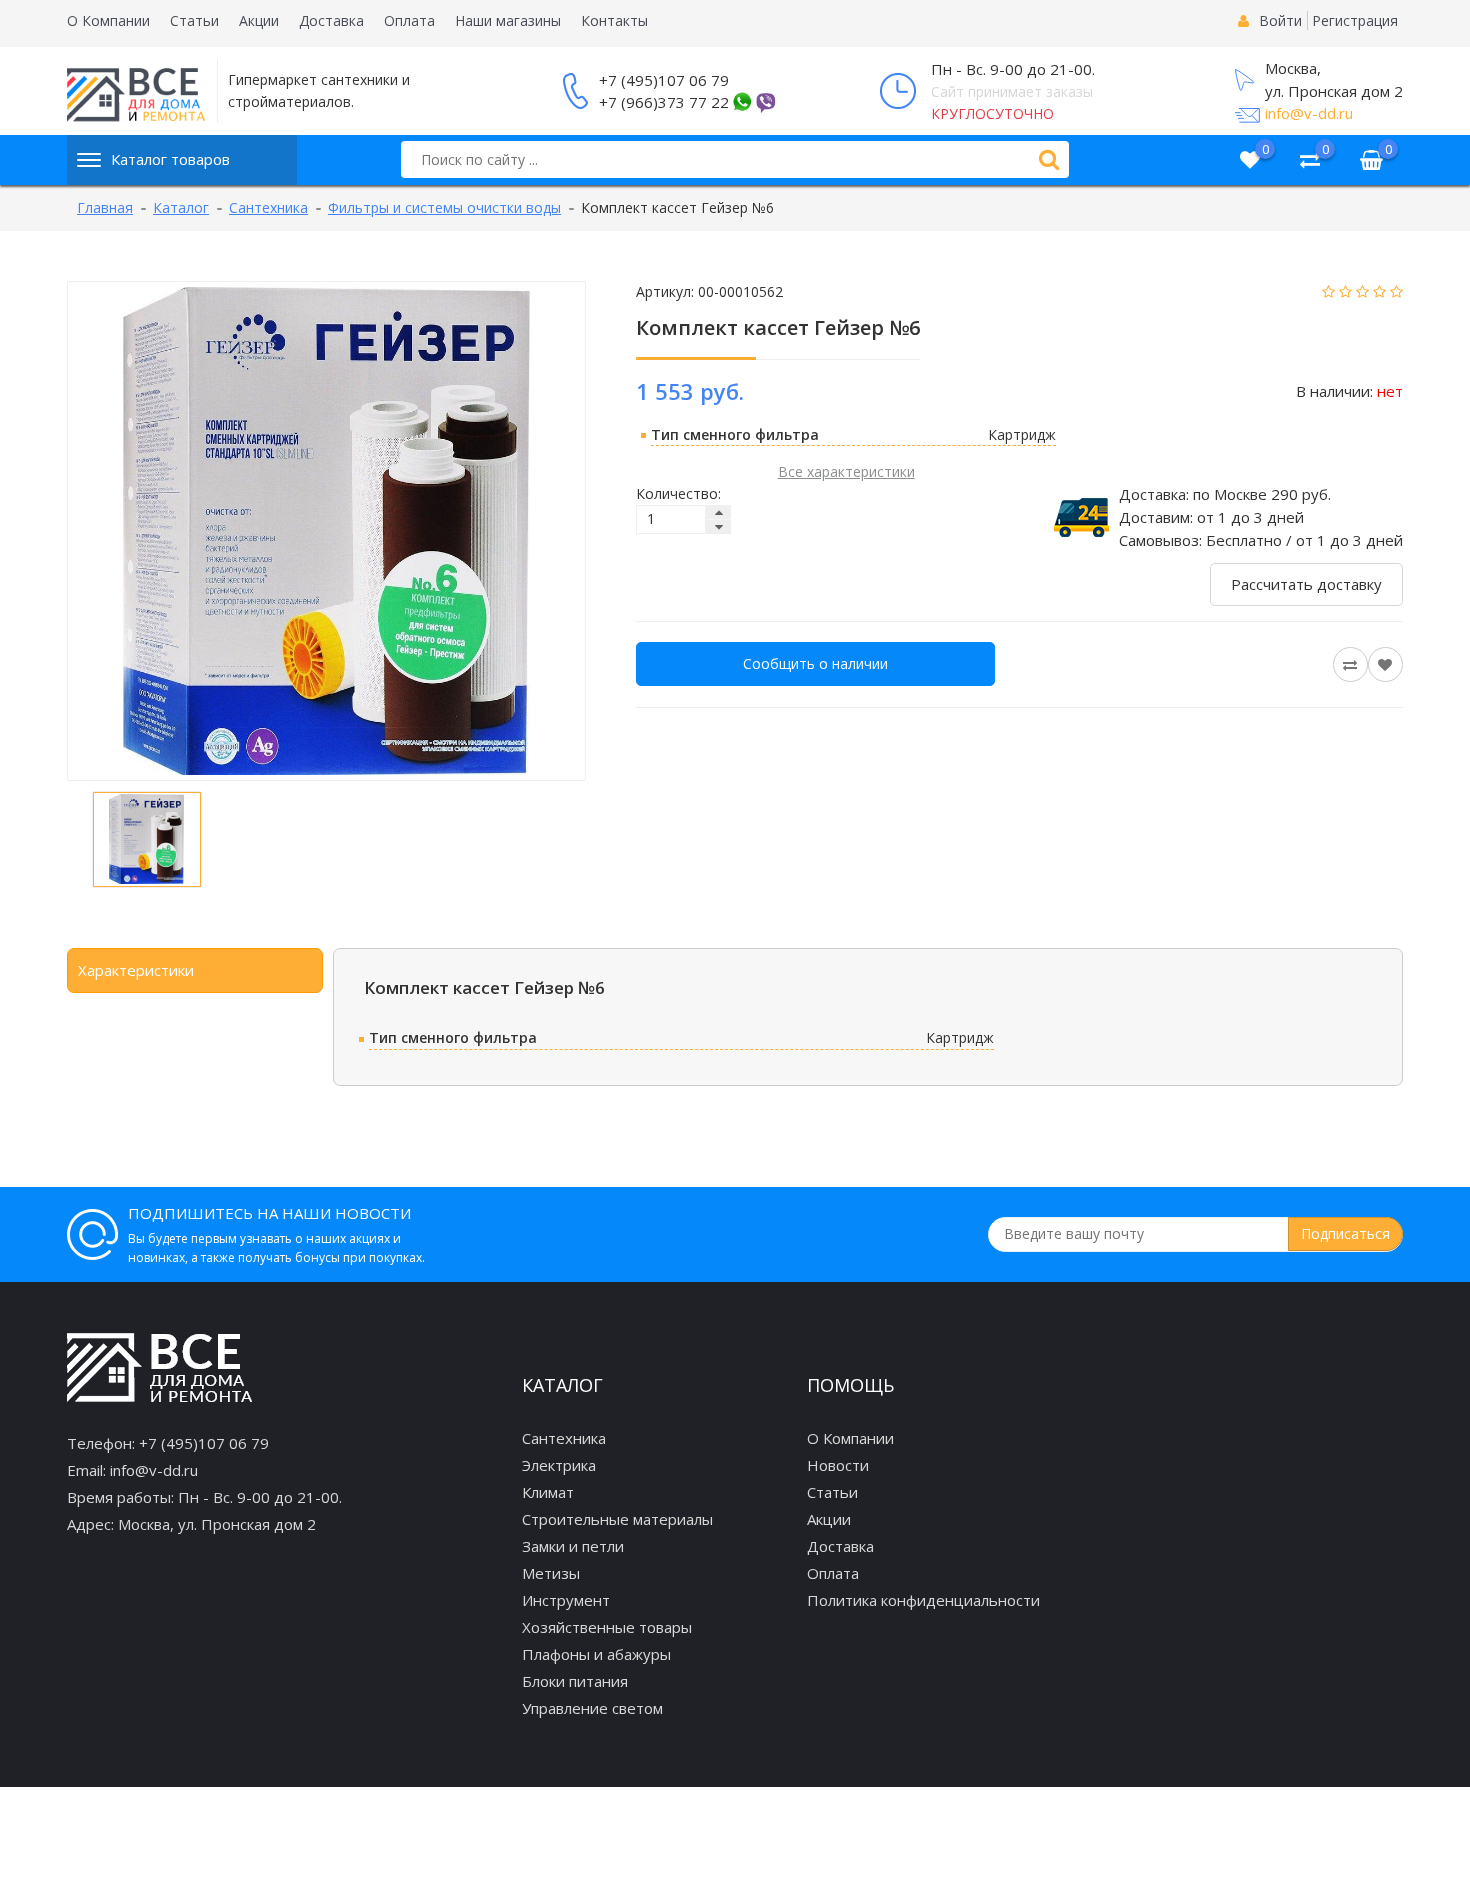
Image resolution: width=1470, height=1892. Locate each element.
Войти (1280, 20)
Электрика (559, 1465)
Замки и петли (573, 1546)
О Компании (108, 20)
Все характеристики (846, 471)
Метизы (551, 1573)
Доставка (331, 20)
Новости (838, 1465)
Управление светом (592, 1708)
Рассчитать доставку (1306, 584)
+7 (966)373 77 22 (664, 102)
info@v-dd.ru (1309, 113)
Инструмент (566, 1600)
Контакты (614, 20)
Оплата (409, 20)
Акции (259, 20)
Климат (548, 1492)
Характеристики (136, 970)
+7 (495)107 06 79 (664, 80)
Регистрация (1355, 20)
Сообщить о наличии (815, 663)
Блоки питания (575, 1681)
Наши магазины (508, 20)
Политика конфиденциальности (923, 1600)
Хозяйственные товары (607, 1627)
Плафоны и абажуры (596, 1654)
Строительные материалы (617, 1519)
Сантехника (564, 1438)
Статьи (194, 20)
